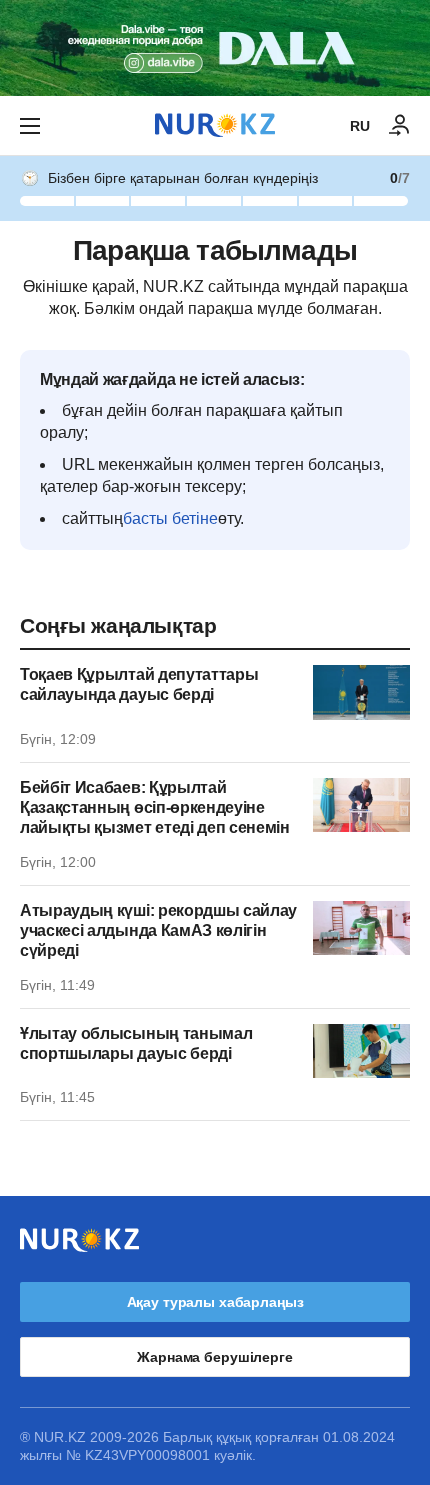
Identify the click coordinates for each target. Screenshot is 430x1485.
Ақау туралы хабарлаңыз (215, 1302)
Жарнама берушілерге (214, 1357)
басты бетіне (170, 518)
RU (360, 126)
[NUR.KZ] (215, 125)
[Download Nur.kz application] (215, 48)
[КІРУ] (400, 126)
